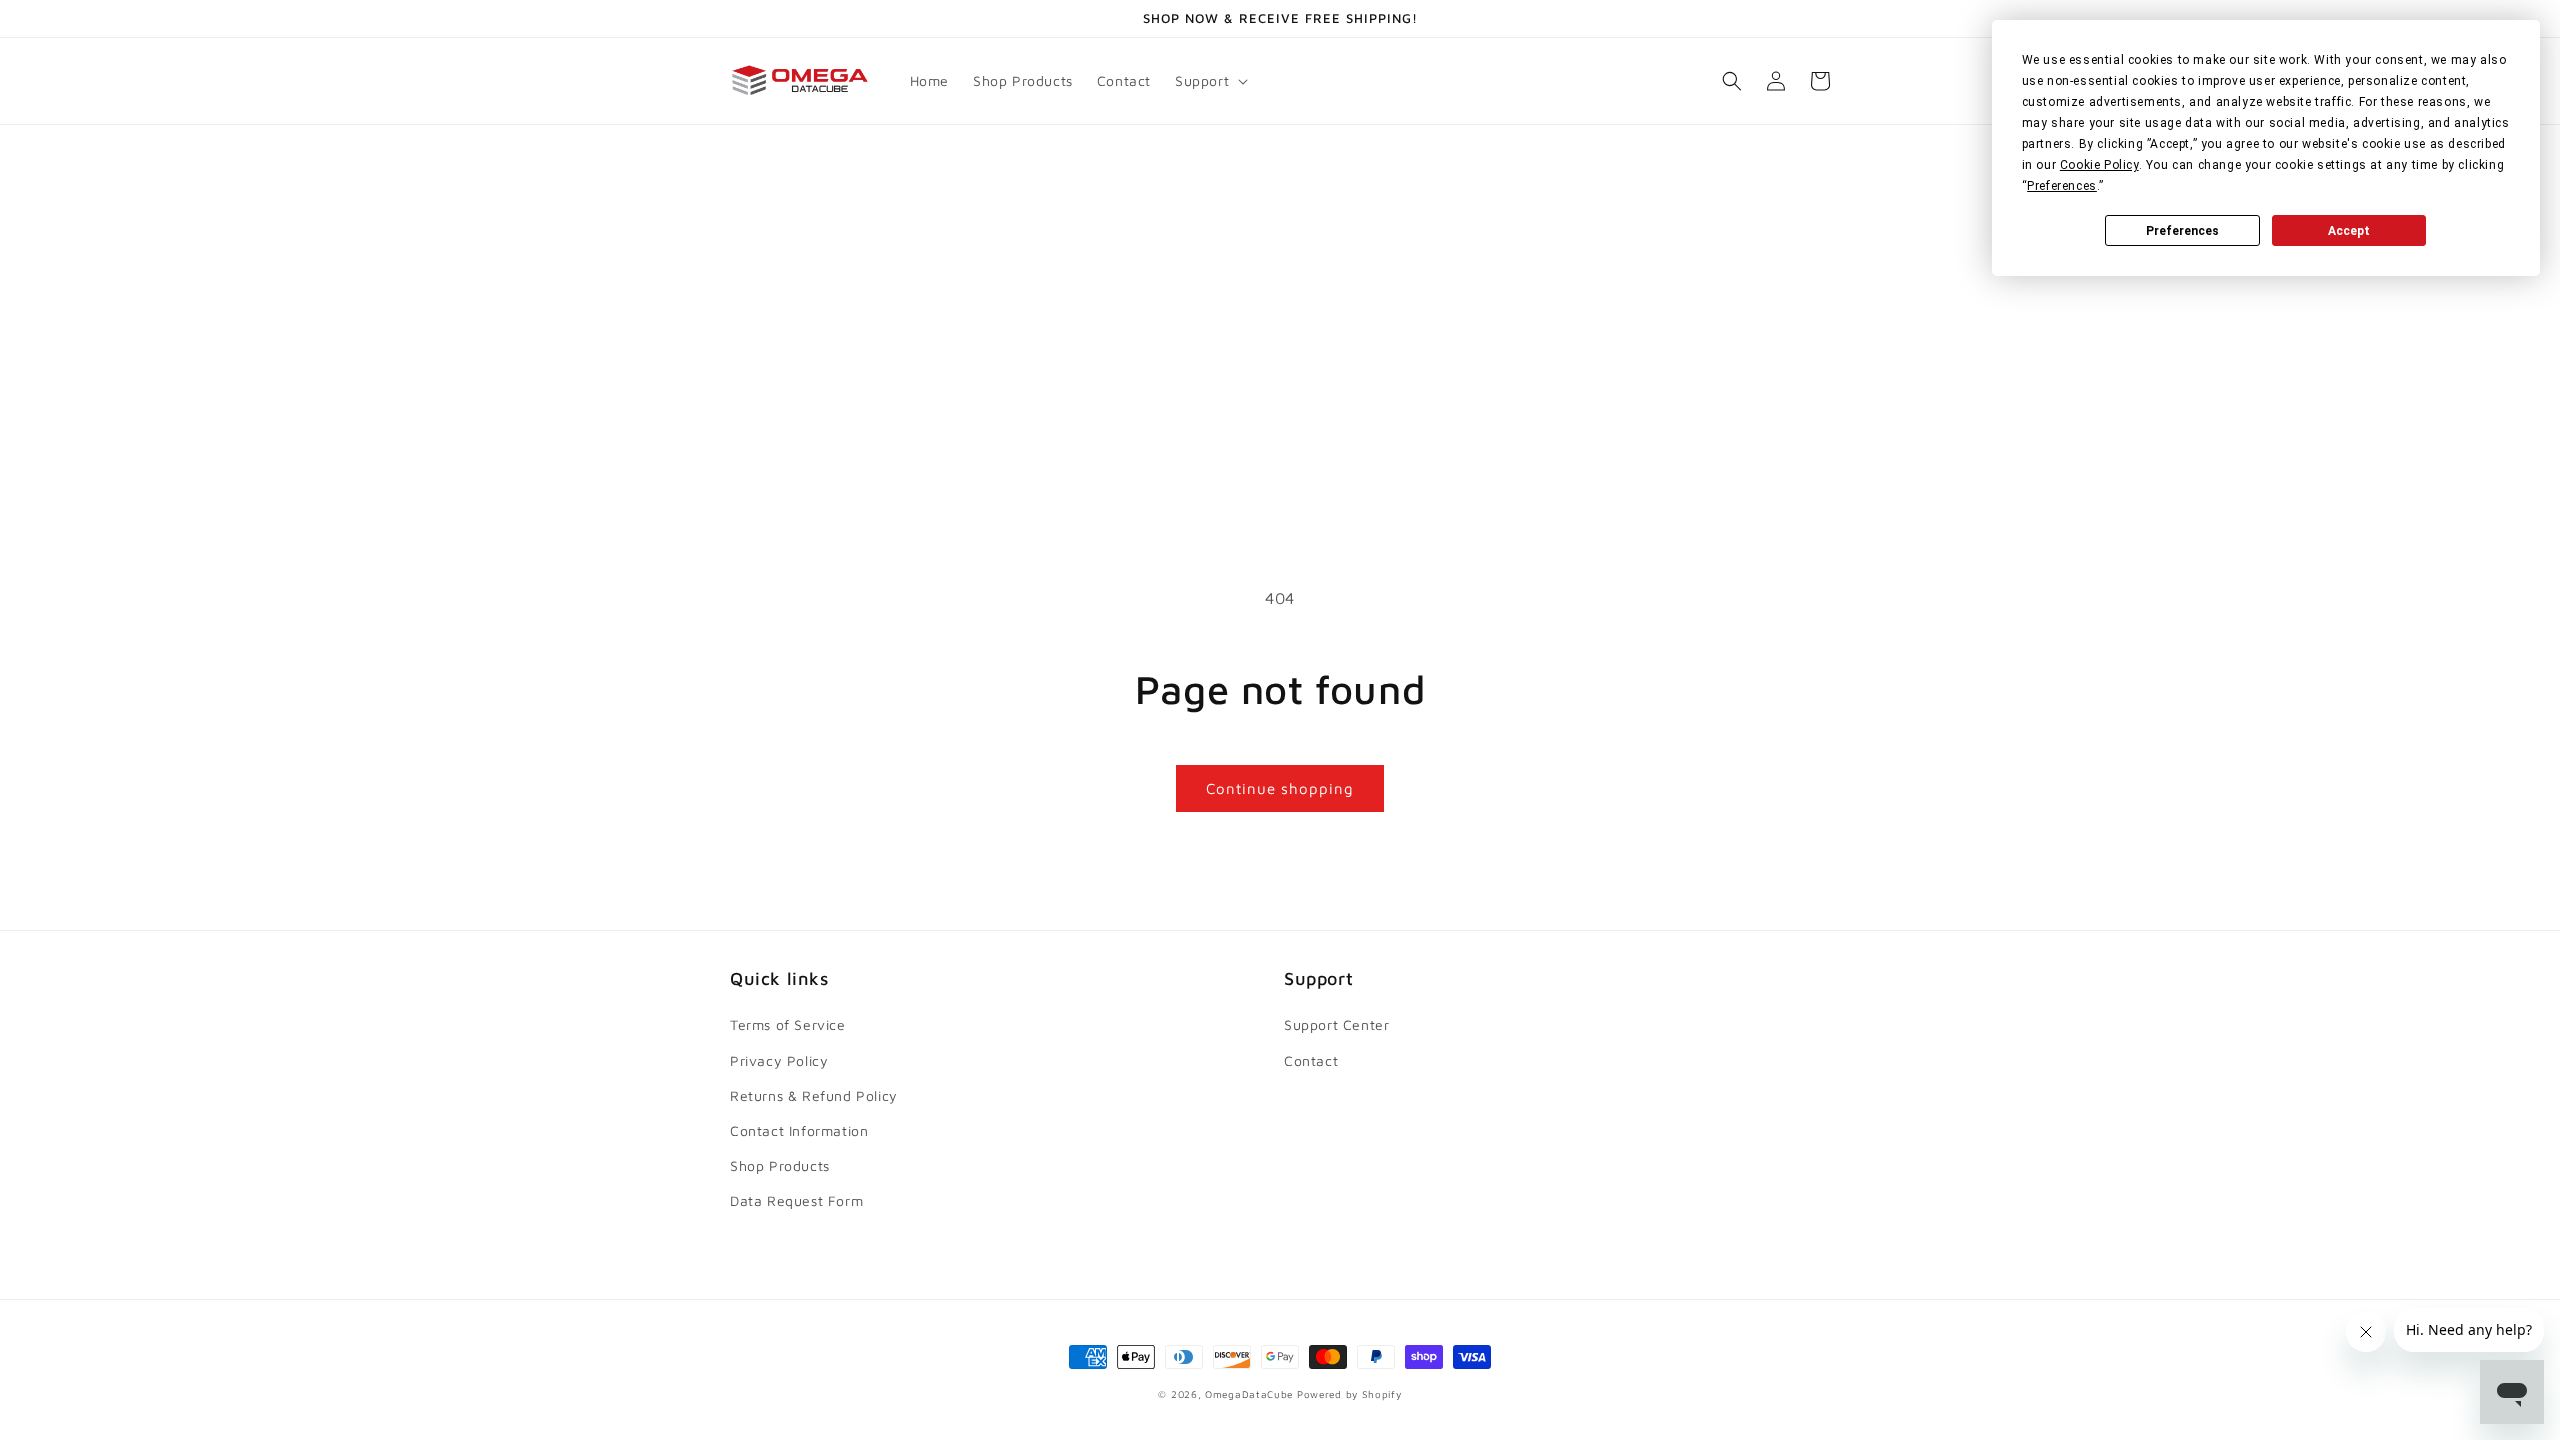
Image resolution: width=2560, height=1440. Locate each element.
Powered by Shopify (1349, 1394)
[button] (1209, 81)
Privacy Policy (779, 1060)
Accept (2349, 231)
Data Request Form (796, 1200)
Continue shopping (1280, 788)
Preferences (2182, 231)
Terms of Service (788, 1024)
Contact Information (799, 1130)
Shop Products (780, 1165)
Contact (1311, 1060)
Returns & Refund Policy (814, 1095)
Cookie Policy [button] (2099, 165)
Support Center (1336, 1024)
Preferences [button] (2062, 186)
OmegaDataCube (1249, 1394)
